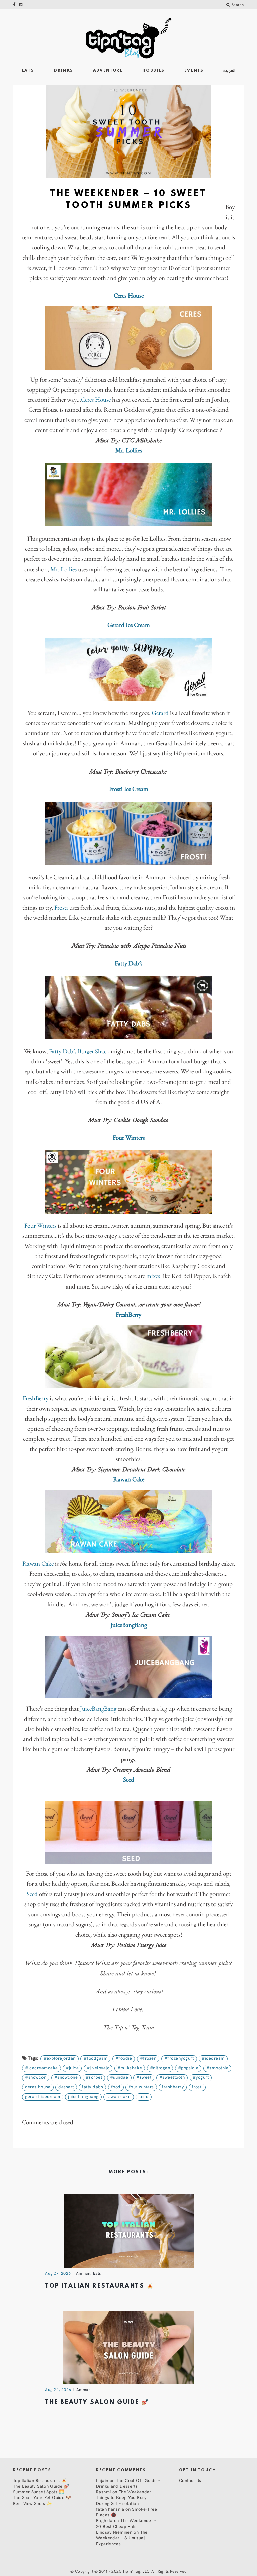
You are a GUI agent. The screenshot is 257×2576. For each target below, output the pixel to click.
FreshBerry (35, 1398)
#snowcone (66, 2077)
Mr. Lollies (63, 569)
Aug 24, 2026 (58, 2389)
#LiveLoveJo (98, 2068)
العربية (229, 70)
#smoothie (218, 2068)
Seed (32, 1894)
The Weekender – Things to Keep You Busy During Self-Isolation (125, 2497)
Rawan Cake (38, 1564)
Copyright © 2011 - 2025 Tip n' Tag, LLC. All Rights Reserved (131, 2571)
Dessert (66, 2087)
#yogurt (201, 2077)
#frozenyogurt (179, 2058)
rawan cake (118, 2096)
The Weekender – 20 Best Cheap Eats (126, 2523)
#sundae (119, 2077)
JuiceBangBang (98, 1709)
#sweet (144, 2077)
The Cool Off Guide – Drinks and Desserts (128, 2483)
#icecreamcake (41, 2068)
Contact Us (190, 2480)
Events (194, 71)
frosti (197, 2087)
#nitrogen (160, 2068)
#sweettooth (172, 2077)
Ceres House (96, 400)
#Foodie (124, 2058)
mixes (153, 1276)
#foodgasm (96, 2058)
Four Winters (40, 1226)
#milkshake (130, 2068)
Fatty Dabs (92, 2087)
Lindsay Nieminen (114, 2532)
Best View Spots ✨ (32, 2503)
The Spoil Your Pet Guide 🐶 (42, 2497)
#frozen (148, 2058)
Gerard (160, 713)
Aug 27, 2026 (58, 2273)
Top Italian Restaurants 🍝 (100, 2286)
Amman (83, 2273)
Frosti (61, 908)
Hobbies (153, 71)
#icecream (213, 2058)
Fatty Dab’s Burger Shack (79, 1052)
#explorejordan (60, 2058)
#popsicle (188, 2068)
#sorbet (94, 2077)
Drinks (64, 71)
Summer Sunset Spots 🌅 (39, 2492)
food (116, 2087)
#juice (72, 2068)
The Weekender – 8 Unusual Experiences (122, 2537)
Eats (28, 71)
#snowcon (36, 2077)
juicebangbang (83, 2096)
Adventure (108, 71)
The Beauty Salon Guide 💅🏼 (97, 2403)
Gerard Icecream (43, 2096)
